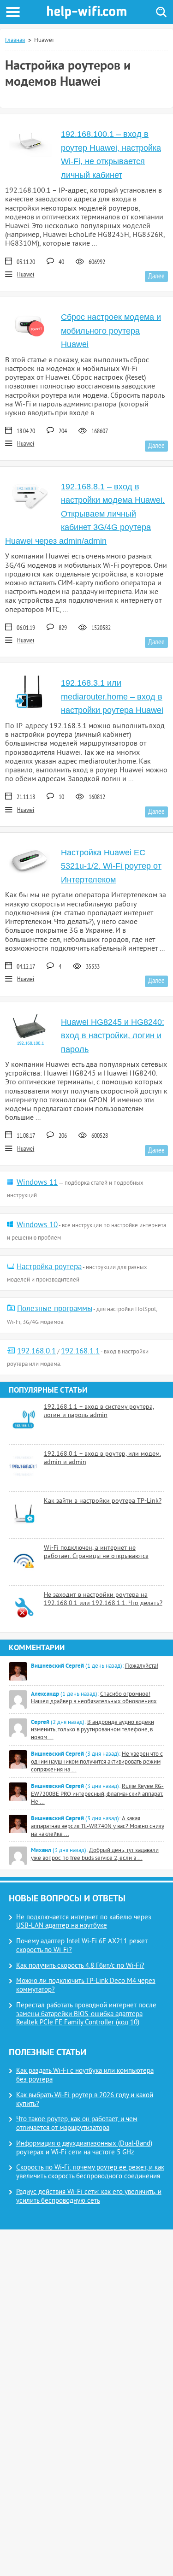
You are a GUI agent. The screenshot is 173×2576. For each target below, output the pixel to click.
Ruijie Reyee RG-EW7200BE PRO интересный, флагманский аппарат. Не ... (97, 1794)
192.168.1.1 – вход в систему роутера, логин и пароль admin (99, 1411)
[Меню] (13, 12)
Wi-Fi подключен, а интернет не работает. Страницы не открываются (96, 1552)
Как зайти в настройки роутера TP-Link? (103, 1501)
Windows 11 (37, 1183)
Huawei (26, 275)
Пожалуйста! (142, 1666)
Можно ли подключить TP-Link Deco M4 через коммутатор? (86, 1986)
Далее (156, 276)
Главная (15, 41)
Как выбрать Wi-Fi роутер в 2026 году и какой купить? (85, 2100)
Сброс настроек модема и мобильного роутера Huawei (111, 331)
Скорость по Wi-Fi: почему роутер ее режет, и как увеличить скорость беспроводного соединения (90, 2172)
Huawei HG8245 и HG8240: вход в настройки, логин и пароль (113, 1036)
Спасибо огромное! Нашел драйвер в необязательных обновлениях (94, 1698)
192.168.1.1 (80, 1352)
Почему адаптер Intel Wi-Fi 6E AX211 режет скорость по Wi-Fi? (82, 1946)
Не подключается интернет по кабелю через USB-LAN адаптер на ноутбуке (84, 1922)
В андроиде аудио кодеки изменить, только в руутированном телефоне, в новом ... (92, 1730)
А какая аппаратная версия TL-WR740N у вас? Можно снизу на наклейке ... (98, 1827)
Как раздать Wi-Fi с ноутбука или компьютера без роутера (85, 2076)
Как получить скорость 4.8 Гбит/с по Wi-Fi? (80, 1966)
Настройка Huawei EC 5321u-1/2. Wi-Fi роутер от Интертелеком (111, 866)
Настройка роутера (49, 1267)
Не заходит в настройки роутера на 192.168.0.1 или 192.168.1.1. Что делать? (103, 1599)
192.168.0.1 (36, 1352)
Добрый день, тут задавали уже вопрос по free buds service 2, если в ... (95, 1855)
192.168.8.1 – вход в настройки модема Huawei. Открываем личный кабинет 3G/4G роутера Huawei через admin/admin (85, 514)
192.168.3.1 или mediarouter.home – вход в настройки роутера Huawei (112, 697)
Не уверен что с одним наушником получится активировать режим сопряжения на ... (97, 1762)
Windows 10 (37, 1225)
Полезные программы (55, 1309)
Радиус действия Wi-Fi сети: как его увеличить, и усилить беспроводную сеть (89, 2197)
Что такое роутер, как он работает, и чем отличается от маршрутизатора (77, 2124)
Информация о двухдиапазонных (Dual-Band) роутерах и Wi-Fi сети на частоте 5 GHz (84, 2148)
